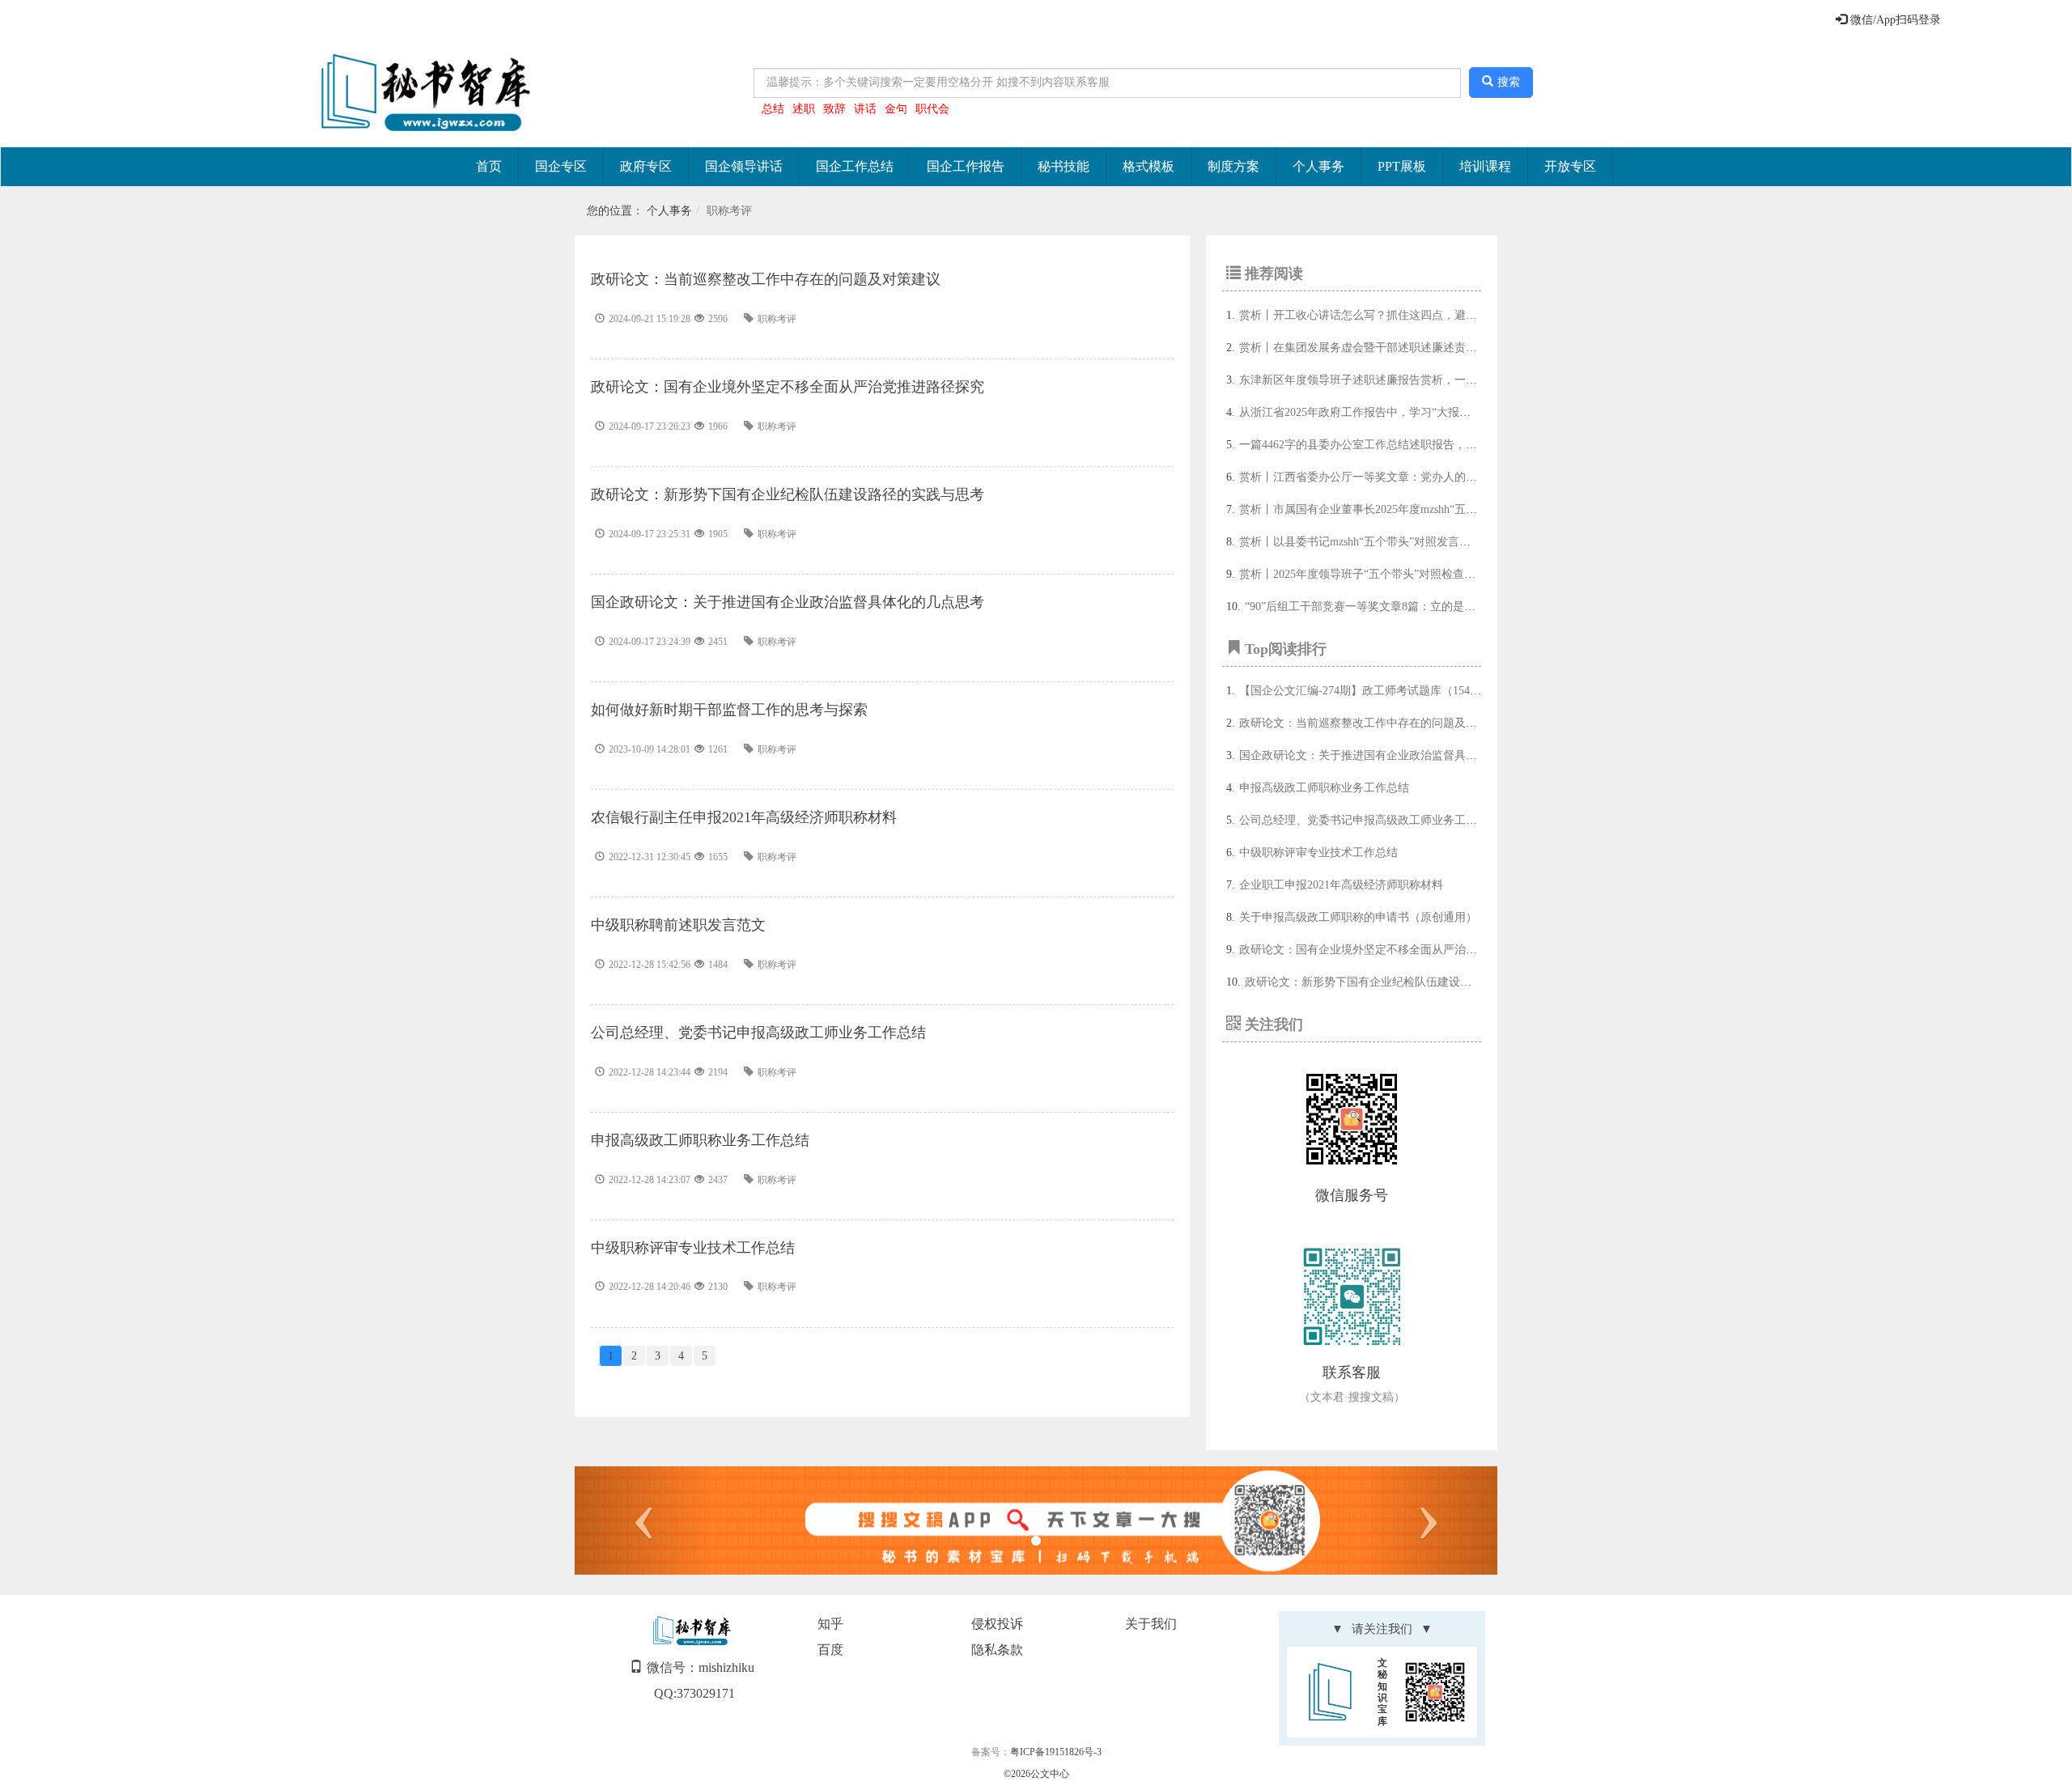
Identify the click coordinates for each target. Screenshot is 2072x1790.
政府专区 (646, 166)
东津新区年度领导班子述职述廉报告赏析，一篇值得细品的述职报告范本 (1420, 380)
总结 (773, 109)
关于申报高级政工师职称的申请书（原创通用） (1358, 917)
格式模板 (1149, 166)
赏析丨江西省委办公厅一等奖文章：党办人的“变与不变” (1380, 477)
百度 (830, 1650)
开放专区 (1570, 166)
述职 (804, 109)
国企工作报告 (966, 166)
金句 (896, 109)
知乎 (830, 1624)
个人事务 (1318, 166)
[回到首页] (422, 93)
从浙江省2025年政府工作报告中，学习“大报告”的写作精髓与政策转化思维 (1425, 412)
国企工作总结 (855, 166)
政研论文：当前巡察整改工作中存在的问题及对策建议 (1375, 723)
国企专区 (561, 166)
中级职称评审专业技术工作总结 (1318, 853)
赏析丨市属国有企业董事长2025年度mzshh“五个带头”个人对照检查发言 (1417, 509)
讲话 (865, 109)
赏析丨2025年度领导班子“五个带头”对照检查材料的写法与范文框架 (1408, 574)
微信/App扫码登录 (1894, 20)
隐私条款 (997, 1650)
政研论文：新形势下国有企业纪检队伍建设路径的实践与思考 (1398, 982)
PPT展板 (1402, 166)
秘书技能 (1064, 166)
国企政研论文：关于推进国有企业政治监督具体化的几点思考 (1392, 755)
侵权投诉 (997, 1624)
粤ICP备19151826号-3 (1056, 1752)
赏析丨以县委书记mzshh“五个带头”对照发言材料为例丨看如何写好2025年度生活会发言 (1457, 542)
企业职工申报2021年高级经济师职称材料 (1341, 885)
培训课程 (1485, 166)
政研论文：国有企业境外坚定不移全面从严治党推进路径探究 (1392, 950)
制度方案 (1233, 166)
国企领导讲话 (744, 166)
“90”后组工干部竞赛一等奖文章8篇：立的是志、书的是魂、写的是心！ (1422, 607)
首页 (489, 166)
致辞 (834, 109)
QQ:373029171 (694, 1693)
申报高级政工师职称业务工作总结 (1324, 788)
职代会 (932, 109)
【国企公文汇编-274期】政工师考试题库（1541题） (1369, 691)
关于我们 (1151, 1624)
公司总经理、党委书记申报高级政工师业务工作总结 (1369, 820)
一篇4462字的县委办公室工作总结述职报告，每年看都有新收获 (1398, 445)
